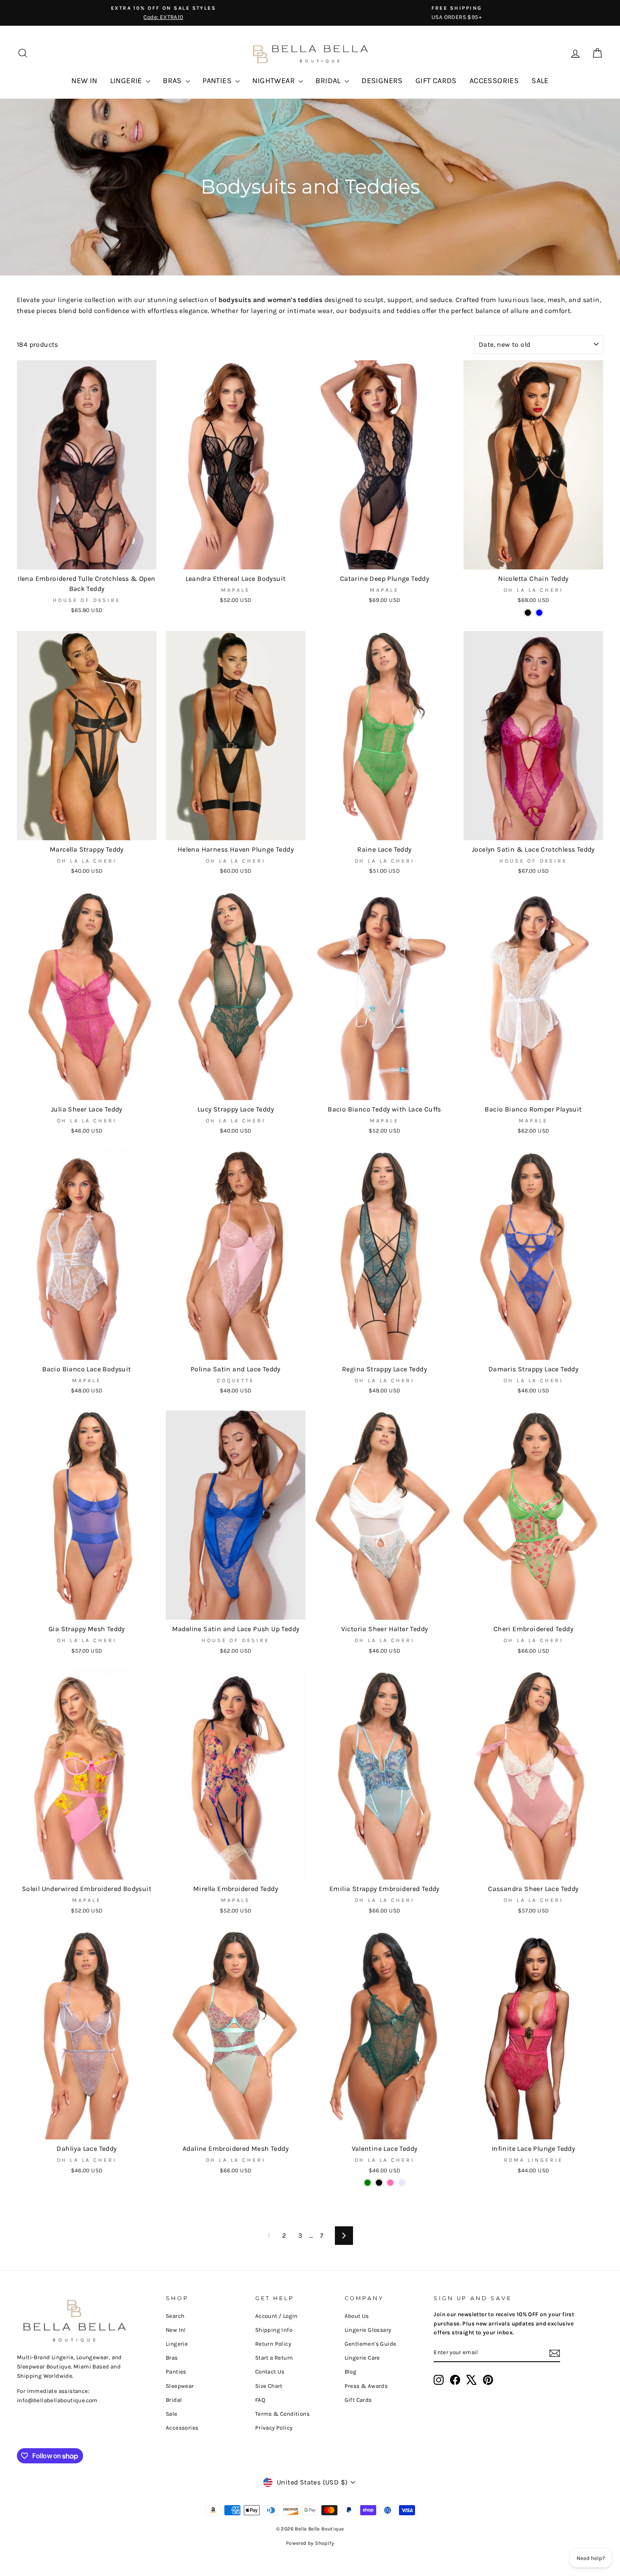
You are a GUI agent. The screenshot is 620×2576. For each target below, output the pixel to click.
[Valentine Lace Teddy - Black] (379, 2183)
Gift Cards (358, 2400)
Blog (351, 2372)
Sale (172, 2414)
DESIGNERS (382, 81)
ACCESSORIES (494, 81)
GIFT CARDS (436, 81)
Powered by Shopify (310, 2543)
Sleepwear (180, 2386)
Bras (172, 2358)
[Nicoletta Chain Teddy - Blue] (539, 613)
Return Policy (273, 2344)
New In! (176, 2330)
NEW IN (84, 81)
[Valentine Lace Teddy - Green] (368, 2183)
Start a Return (274, 2358)
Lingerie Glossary (368, 2330)
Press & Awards (366, 2386)
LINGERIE (127, 81)
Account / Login (276, 2316)
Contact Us (270, 2372)
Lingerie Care (362, 2358)
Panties (176, 2372)
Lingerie (177, 2344)
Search (175, 2316)
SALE (540, 81)
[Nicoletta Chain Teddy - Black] (528, 613)
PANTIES (218, 81)
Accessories (182, 2428)
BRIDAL (329, 81)
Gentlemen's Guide (371, 2344)
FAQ (260, 2400)
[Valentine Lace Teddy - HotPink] (390, 2183)
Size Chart (269, 2386)
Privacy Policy (274, 2428)
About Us (357, 2316)
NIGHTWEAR (274, 81)
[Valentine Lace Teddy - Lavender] (402, 2183)
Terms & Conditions (282, 2414)
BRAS (173, 81)
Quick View (87, 559)
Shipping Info (274, 2330)
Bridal (174, 2400)
